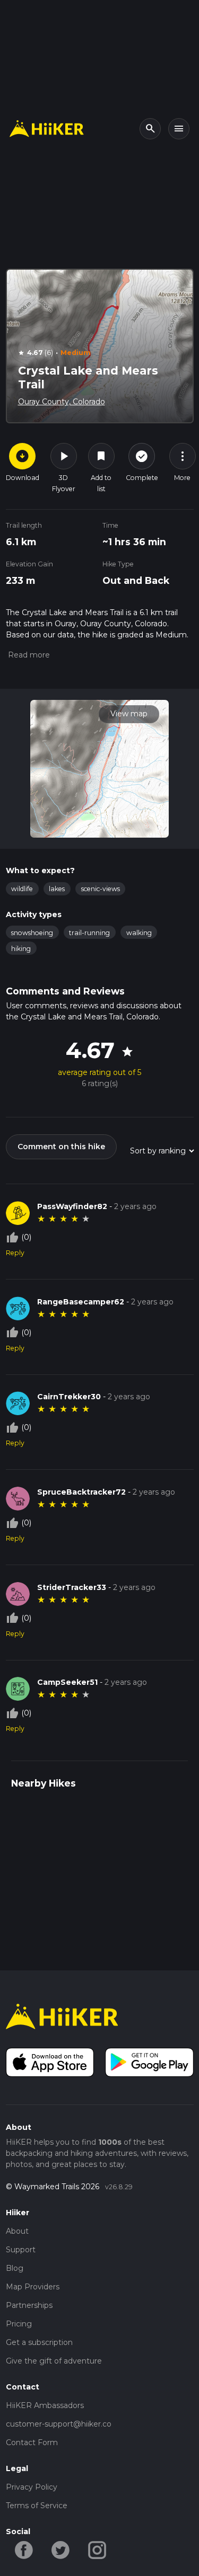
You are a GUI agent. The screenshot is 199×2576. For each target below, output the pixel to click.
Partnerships (29, 2305)
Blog (15, 2268)
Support (21, 2250)
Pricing (19, 2324)
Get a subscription (39, 2342)
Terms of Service (37, 2506)
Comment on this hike (61, 1147)
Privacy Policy (32, 2487)
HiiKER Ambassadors (45, 2405)
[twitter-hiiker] (61, 2550)
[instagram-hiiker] (97, 2550)
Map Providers (33, 2287)
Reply (15, 1253)
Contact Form (32, 2442)
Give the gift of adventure (54, 2361)
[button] (28, 655)
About (17, 2231)
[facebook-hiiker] (24, 2550)
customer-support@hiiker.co (59, 2424)
